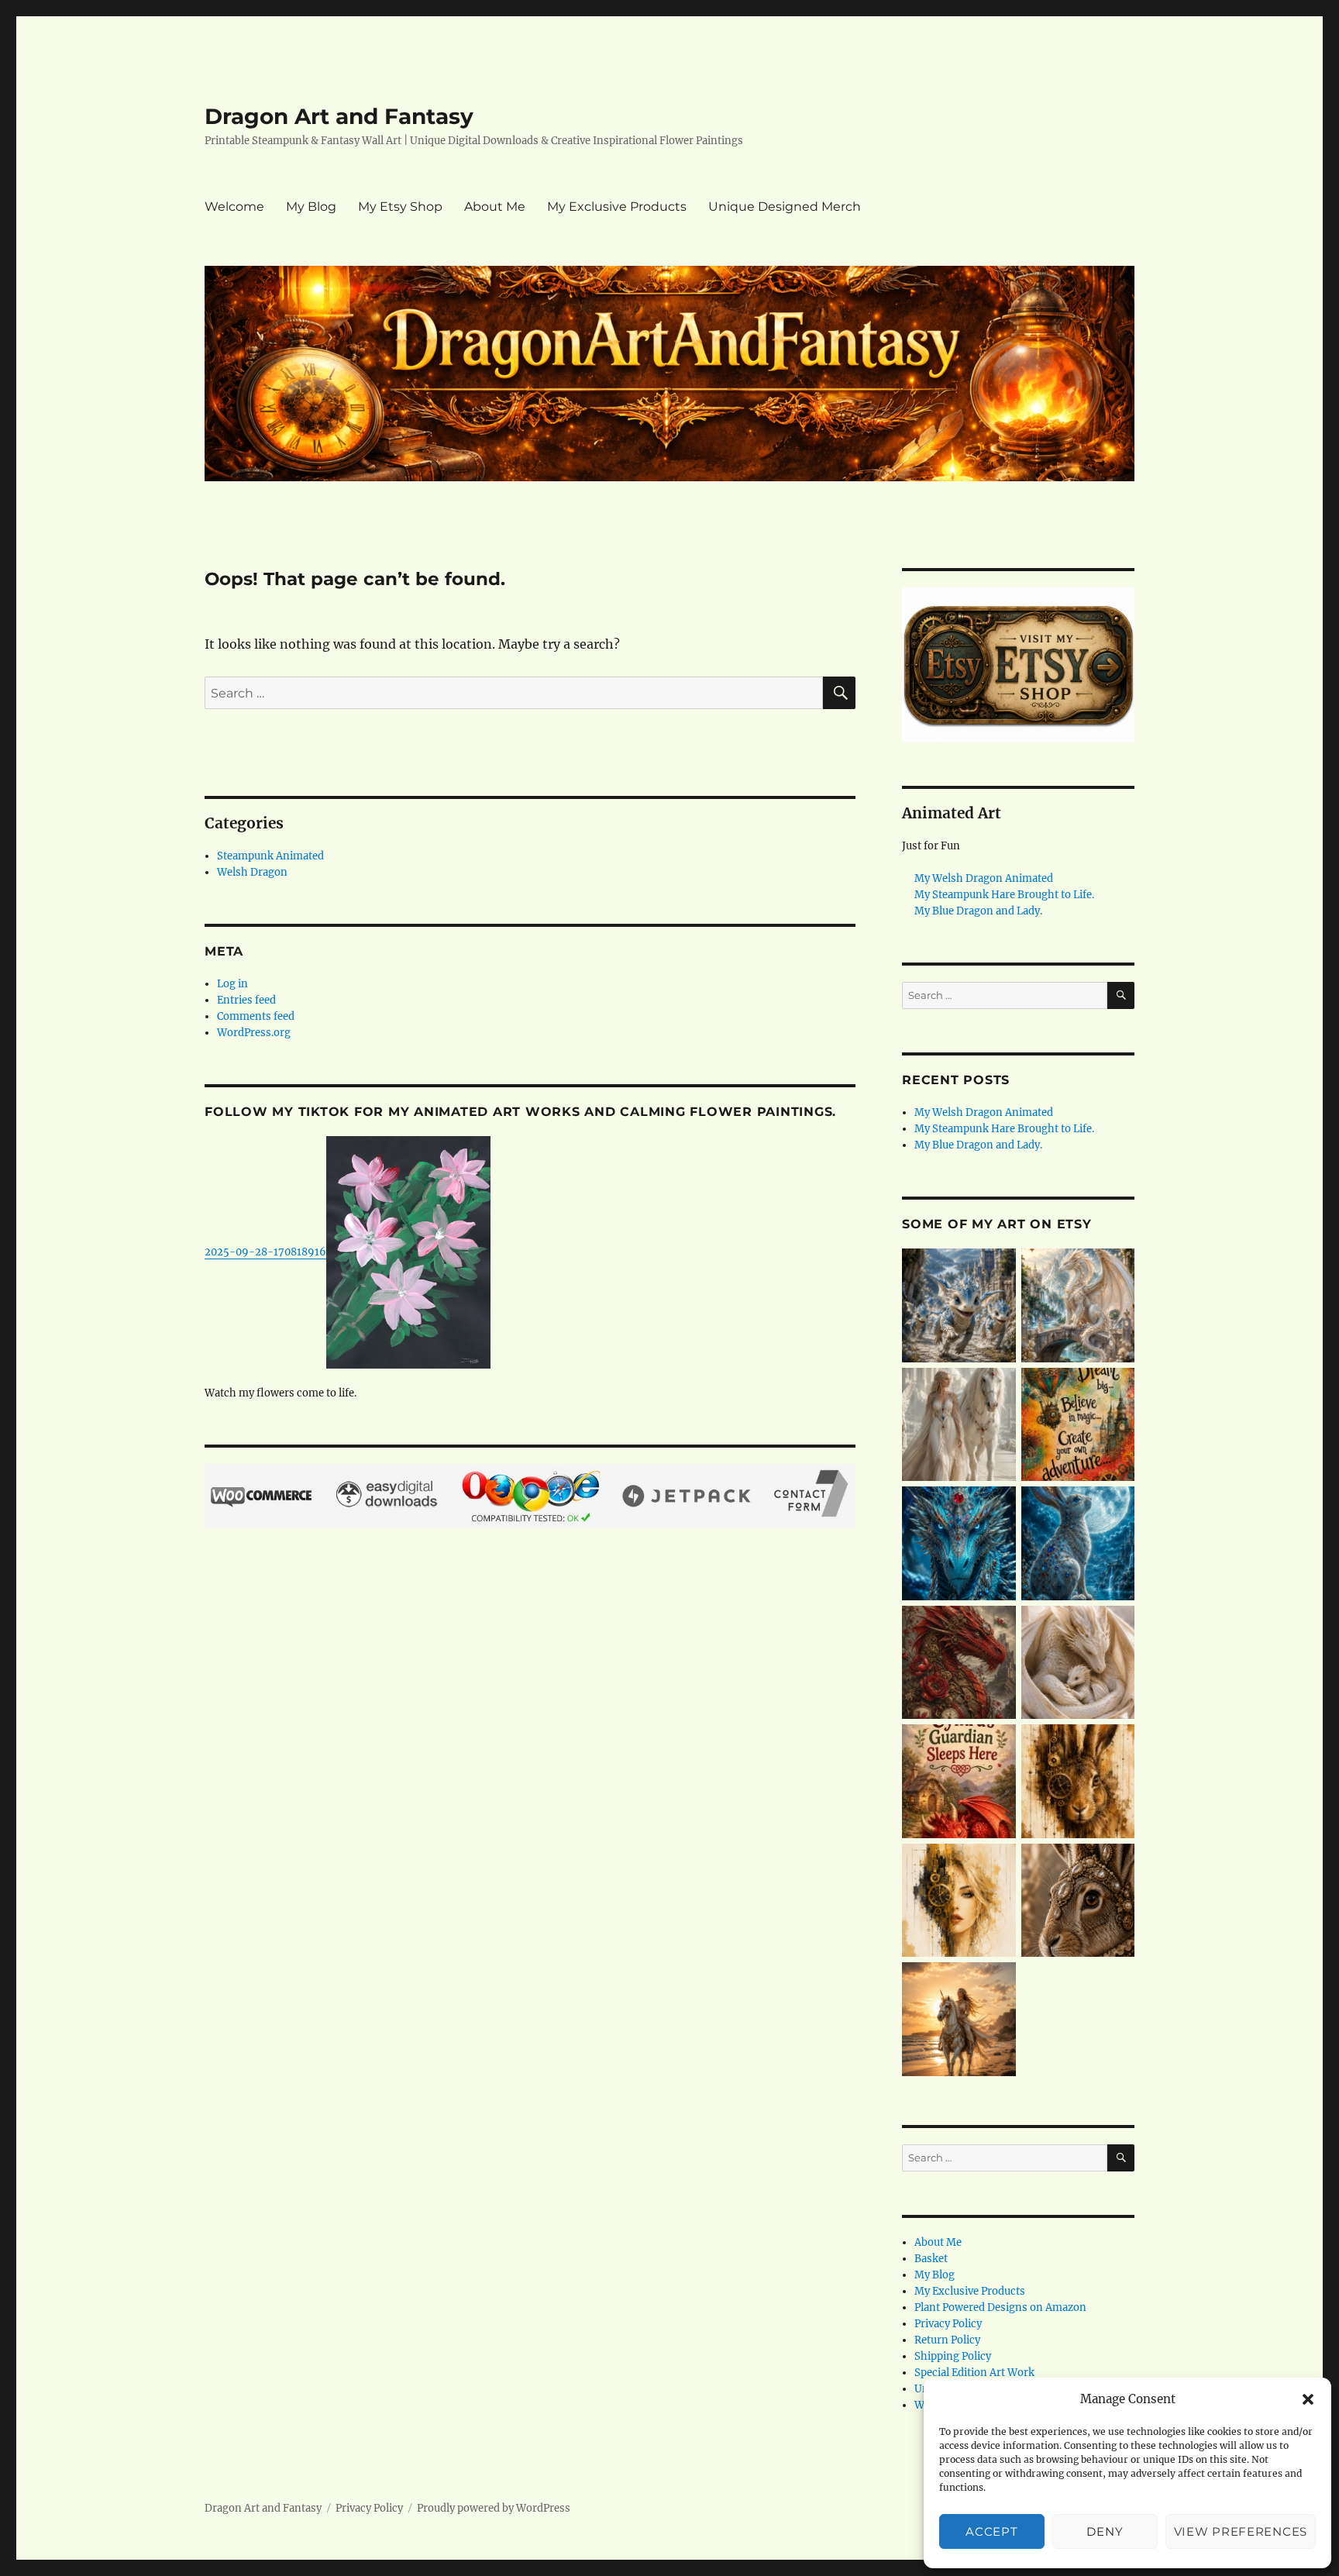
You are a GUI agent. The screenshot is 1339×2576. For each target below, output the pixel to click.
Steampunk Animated (270, 856)
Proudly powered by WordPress (494, 2508)
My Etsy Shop (400, 207)
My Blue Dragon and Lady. (978, 911)
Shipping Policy (953, 2356)
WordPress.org (254, 1033)
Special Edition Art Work (974, 2373)
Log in (232, 984)
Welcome (234, 207)
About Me (495, 207)
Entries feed (246, 1000)
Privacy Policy (948, 2324)
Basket (931, 2259)
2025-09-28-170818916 (265, 1252)
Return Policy (947, 2340)
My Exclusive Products (617, 207)
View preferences (1241, 2531)
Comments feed (256, 1016)
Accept (991, 2531)
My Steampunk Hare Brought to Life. (1004, 895)
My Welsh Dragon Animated (984, 878)
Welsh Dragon (252, 872)
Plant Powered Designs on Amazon (1000, 2307)
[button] (1308, 2399)
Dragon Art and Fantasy (339, 116)
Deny (1105, 2531)
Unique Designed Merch (785, 207)
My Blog (311, 207)
